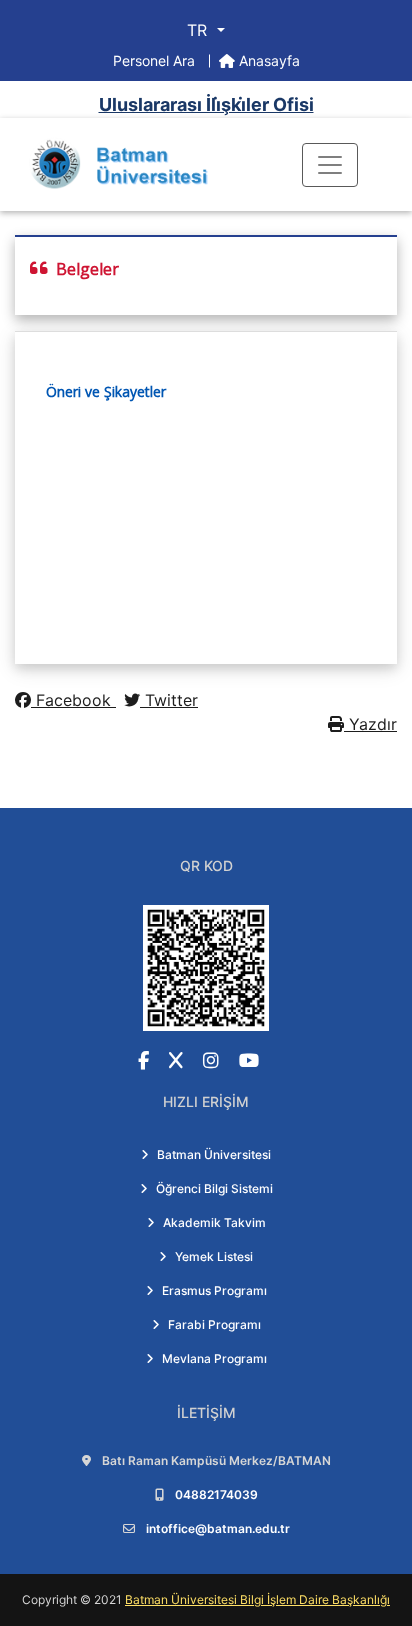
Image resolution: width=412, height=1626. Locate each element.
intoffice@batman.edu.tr (218, 1528)
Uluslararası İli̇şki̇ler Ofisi (206, 104)
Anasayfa (267, 60)
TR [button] (199, 30)
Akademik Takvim (214, 1222)
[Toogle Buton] (330, 165)
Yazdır (370, 724)
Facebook (73, 700)
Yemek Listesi (214, 1256)
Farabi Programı (214, 1324)
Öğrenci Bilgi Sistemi (214, 1188)
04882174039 (216, 1494)
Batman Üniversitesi (214, 1154)
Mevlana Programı (214, 1358)
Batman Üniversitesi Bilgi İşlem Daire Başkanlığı (257, 1599)
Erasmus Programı (214, 1290)
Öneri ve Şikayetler (106, 391)
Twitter (169, 700)
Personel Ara (156, 60)
